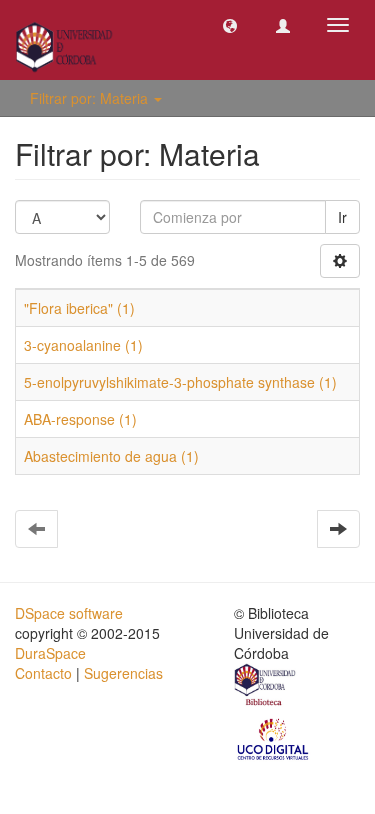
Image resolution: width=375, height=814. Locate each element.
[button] (230, 25)
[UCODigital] (274, 738)
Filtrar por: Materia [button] (91, 98)
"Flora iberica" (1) (79, 308)
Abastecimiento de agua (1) (111, 456)
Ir (342, 217)
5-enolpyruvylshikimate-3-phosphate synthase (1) (180, 382)
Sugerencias (123, 673)
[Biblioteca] (266, 687)
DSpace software (69, 613)
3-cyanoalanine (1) (83, 345)
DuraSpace (50, 653)
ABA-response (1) (80, 419)
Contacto (43, 673)
